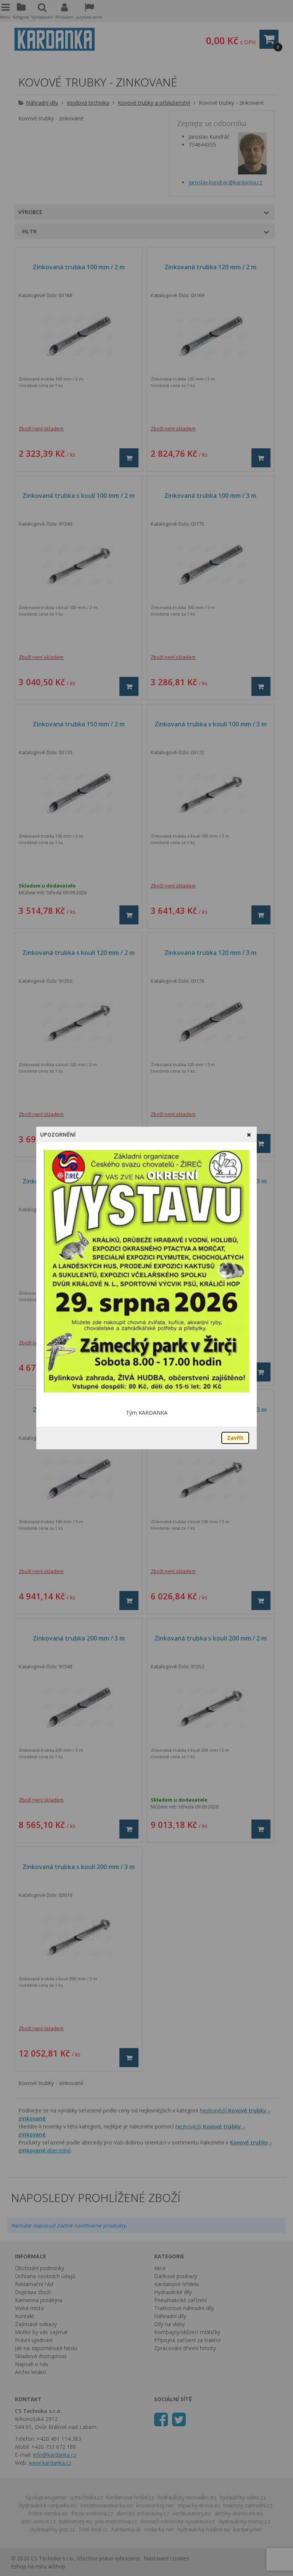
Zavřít (235, 1438)
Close (249, 1134)
